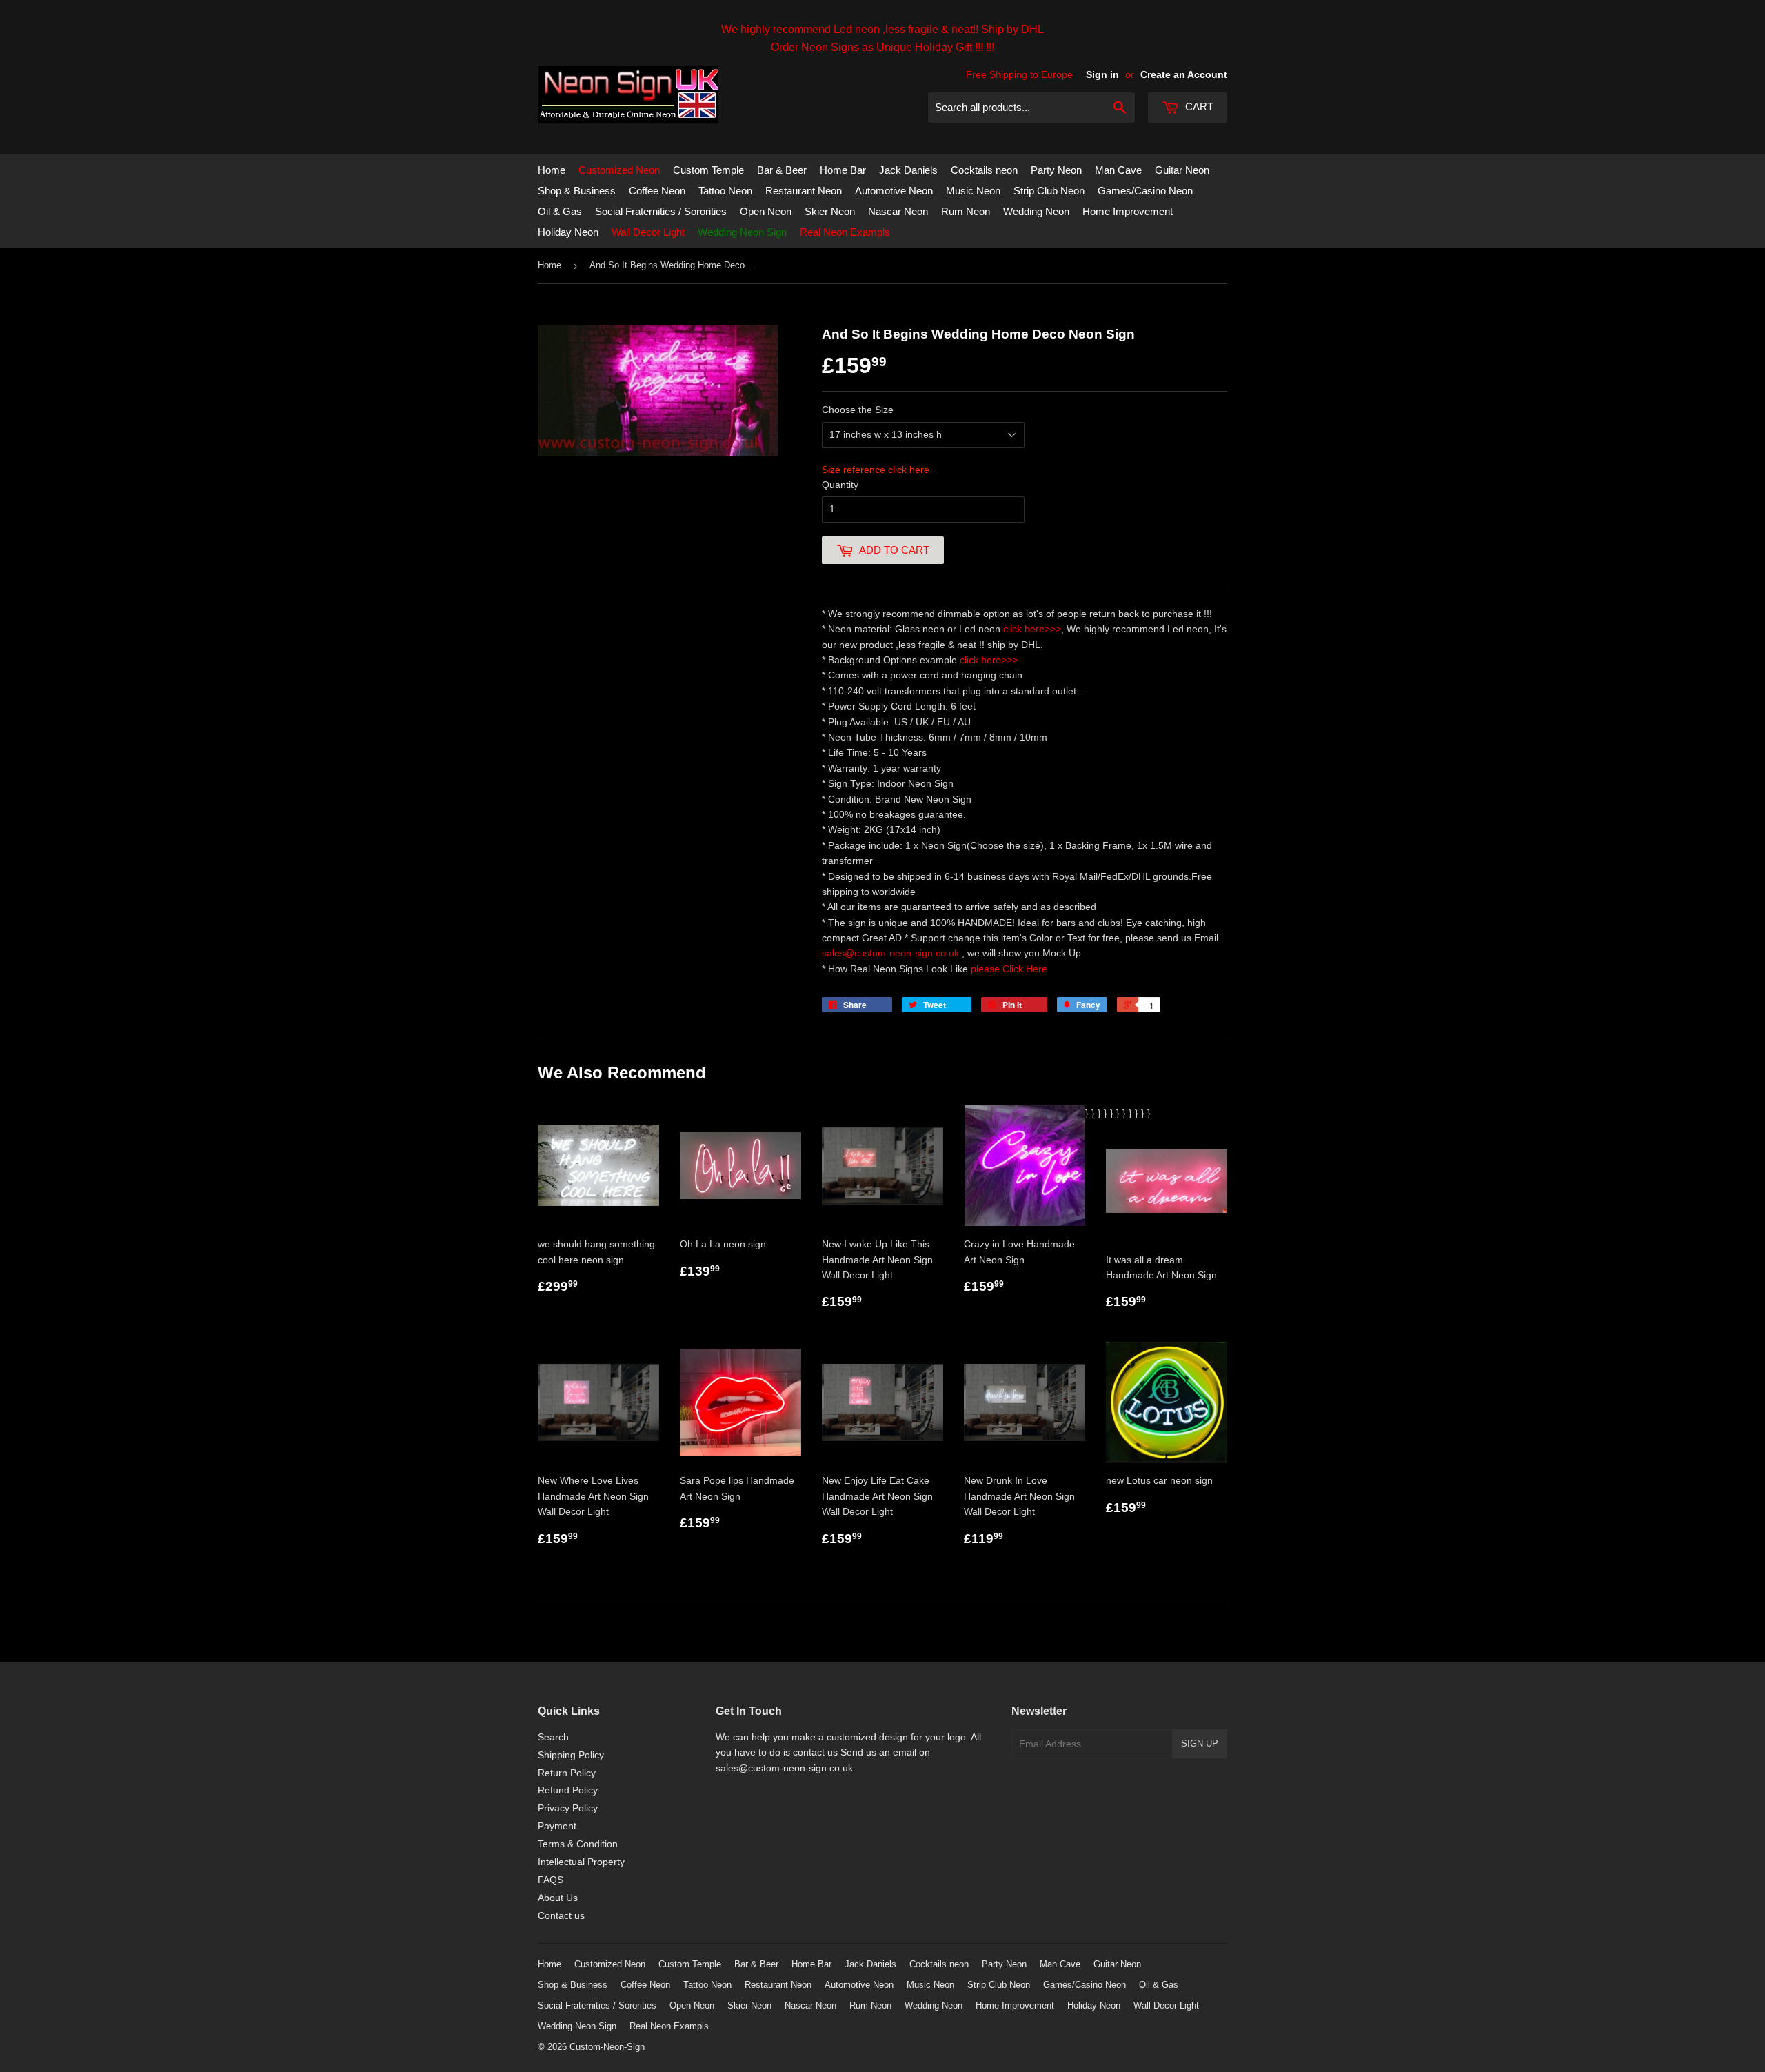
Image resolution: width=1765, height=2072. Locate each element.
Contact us (561, 1915)
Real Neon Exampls (845, 232)
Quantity (840, 485)
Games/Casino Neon (1145, 191)
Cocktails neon (984, 170)
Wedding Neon (1036, 211)
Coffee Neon (657, 191)
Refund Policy (568, 1790)
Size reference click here (876, 470)
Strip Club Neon (1049, 191)
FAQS (551, 1880)
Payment (557, 1826)
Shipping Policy (571, 1755)
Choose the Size (858, 410)
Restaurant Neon (804, 191)
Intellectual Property (581, 1862)
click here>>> (1032, 629)
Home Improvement (1128, 211)
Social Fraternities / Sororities (661, 211)
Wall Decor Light (648, 232)
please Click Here (1009, 969)
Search (553, 1737)
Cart (1198, 107)
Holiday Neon (568, 232)
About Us (558, 1898)
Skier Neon (830, 211)
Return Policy (567, 1773)
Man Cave (1118, 170)
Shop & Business (577, 191)
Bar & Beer (782, 170)
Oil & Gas (560, 211)
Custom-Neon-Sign (607, 2047)
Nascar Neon (898, 211)
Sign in (1102, 74)
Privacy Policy (568, 1808)
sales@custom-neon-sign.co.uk (892, 953)
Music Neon (973, 191)
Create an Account (1184, 74)
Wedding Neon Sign (742, 232)
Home (552, 170)
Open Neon (766, 211)
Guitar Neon (1182, 170)
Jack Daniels (908, 170)
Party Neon (1056, 170)
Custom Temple (708, 170)
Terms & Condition (578, 1844)
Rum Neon (966, 211)
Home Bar (843, 170)
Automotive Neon (894, 191)
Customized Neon (619, 170)
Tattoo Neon (725, 191)
